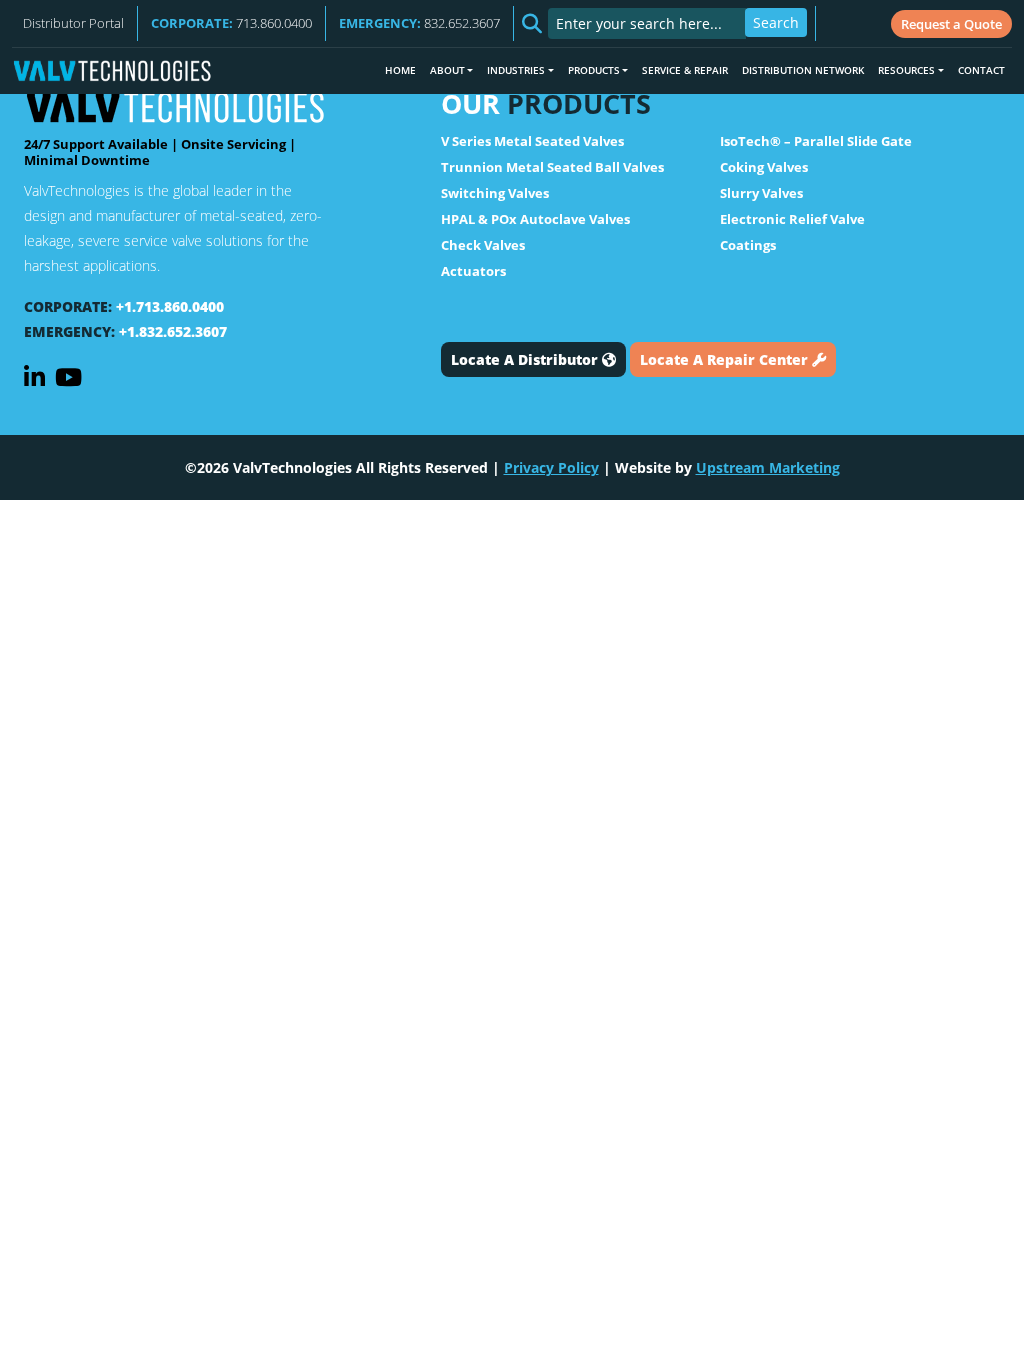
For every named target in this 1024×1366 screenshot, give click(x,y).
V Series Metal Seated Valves (532, 141)
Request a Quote (951, 24)
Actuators (473, 271)
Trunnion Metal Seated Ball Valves (552, 167)
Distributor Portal (73, 23)
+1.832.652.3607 (173, 331)
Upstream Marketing (768, 467)
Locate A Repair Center (726, 359)
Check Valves (483, 245)
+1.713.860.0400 (170, 306)
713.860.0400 (231, 23)
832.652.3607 (419, 23)
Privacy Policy (551, 467)
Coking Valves (764, 167)
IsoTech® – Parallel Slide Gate (816, 141)
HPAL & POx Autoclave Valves (535, 219)
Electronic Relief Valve (792, 219)
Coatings (748, 245)
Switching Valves (495, 193)
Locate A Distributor (526, 359)
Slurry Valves (761, 193)
